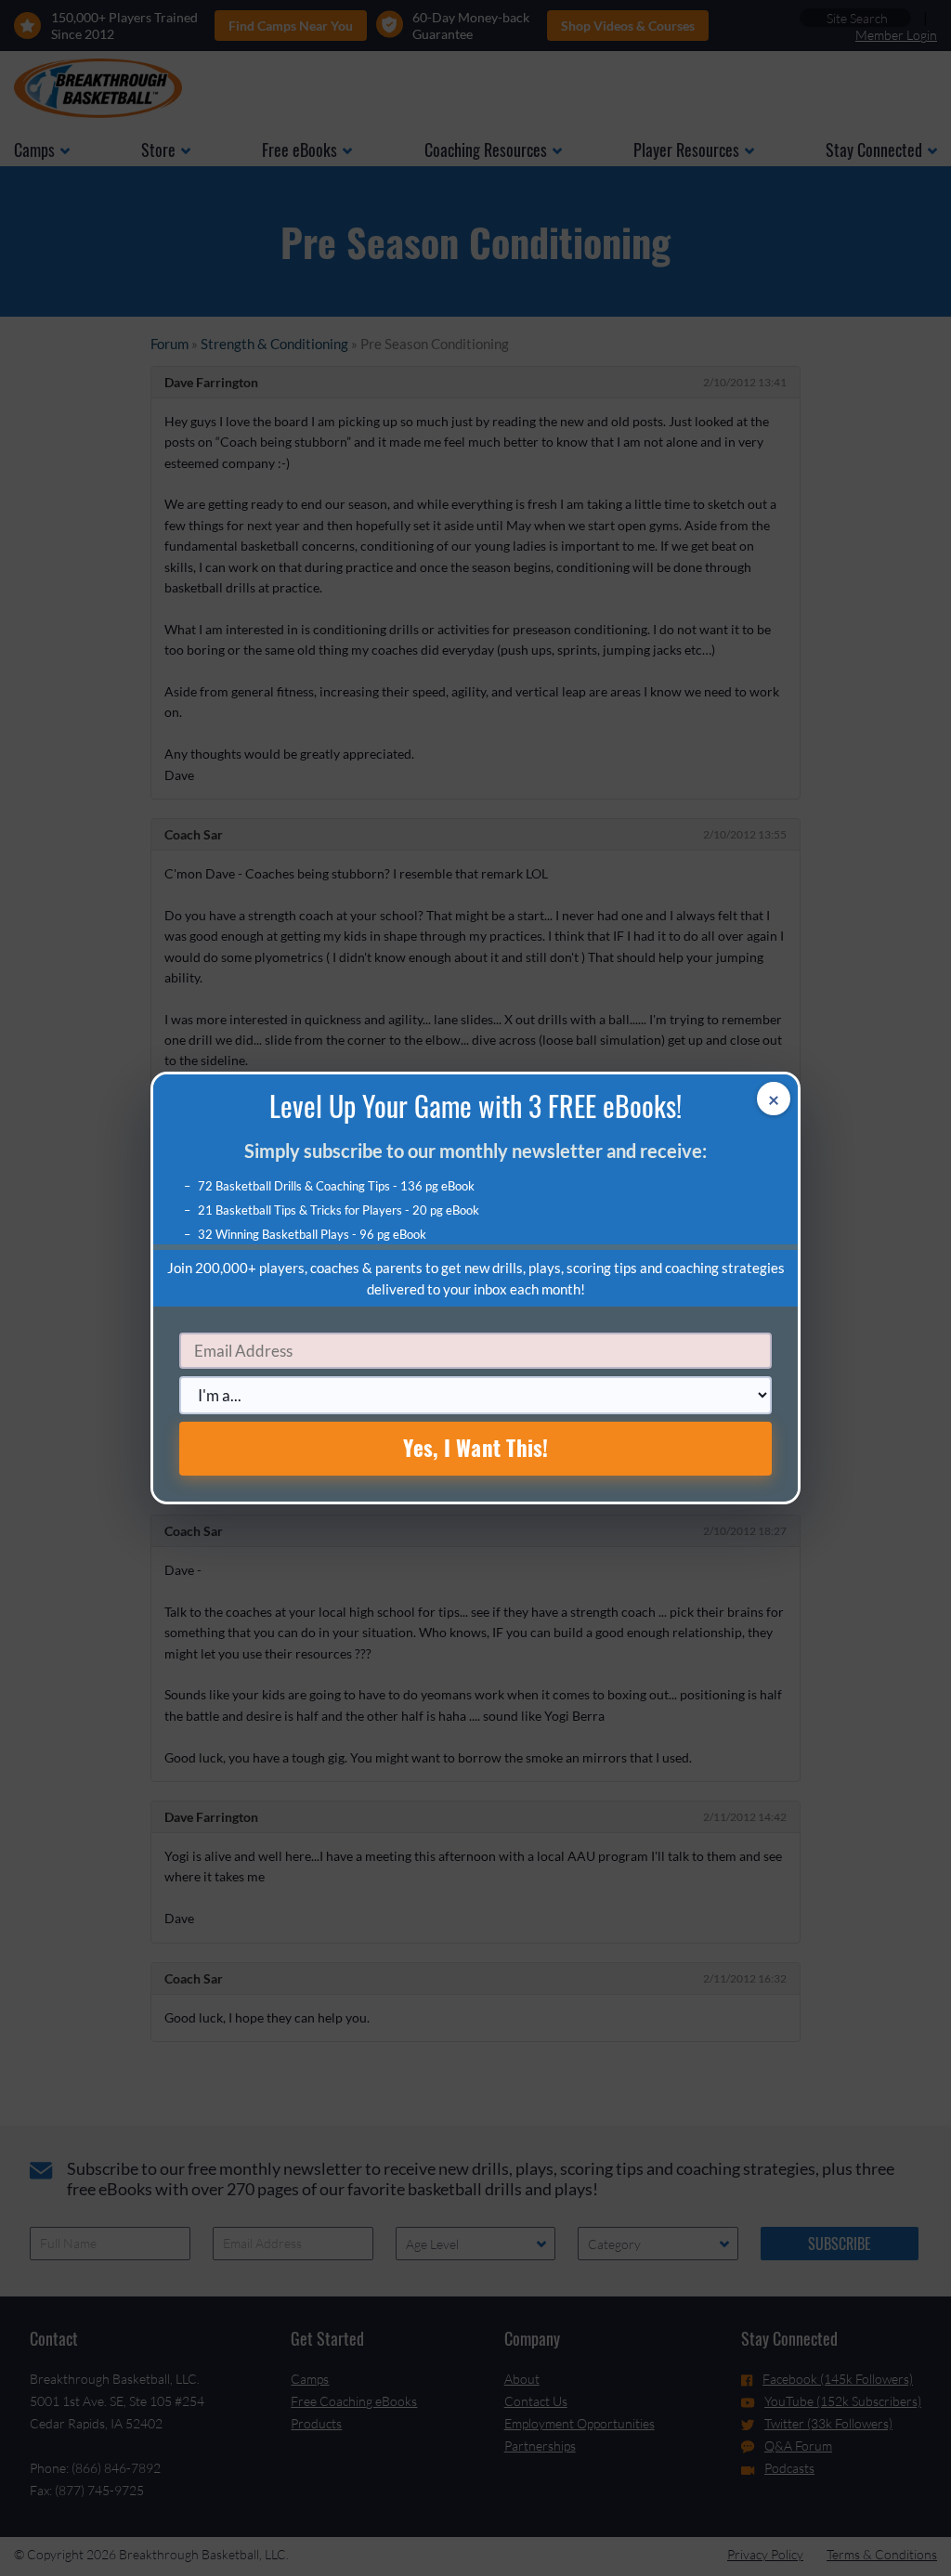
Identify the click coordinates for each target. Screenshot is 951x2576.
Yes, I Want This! (476, 1448)
